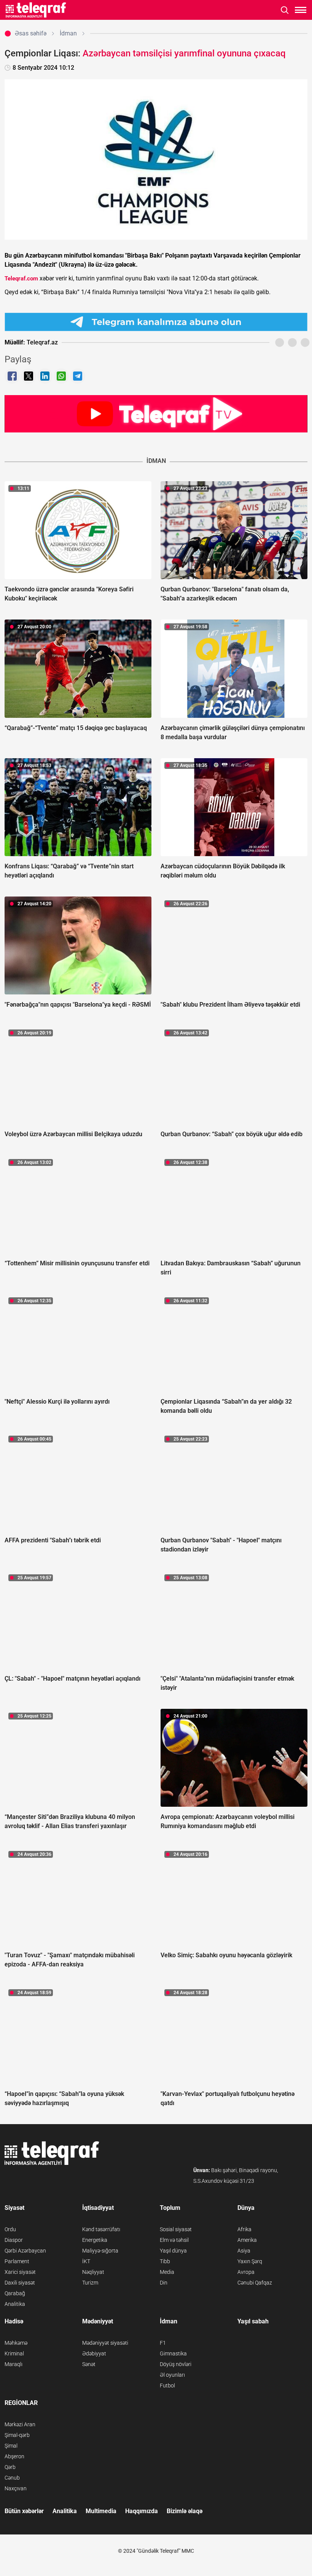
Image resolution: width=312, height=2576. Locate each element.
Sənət (89, 2364)
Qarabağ (15, 2293)
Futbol (167, 2385)
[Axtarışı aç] (285, 10)
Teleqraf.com (21, 279)
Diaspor (14, 2240)
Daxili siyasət (20, 2283)
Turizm (90, 2283)
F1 (163, 2343)
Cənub (12, 2478)
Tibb (165, 2261)
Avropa (246, 2272)
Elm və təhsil (174, 2240)
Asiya (244, 2251)
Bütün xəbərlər (24, 2511)
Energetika (95, 2240)
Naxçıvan (16, 2488)
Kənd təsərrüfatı (101, 2229)
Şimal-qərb (17, 2435)
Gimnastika (173, 2353)
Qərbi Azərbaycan (25, 2251)
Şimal (11, 2446)
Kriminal (14, 2353)
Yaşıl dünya (173, 2251)
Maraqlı (14, 2364)
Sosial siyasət (176, 2229)
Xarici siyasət (20, 2272)
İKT (86, 2261)
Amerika (247, 2240)
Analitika (15, 2304)
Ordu (10, 2229)
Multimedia (101, 2511)
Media (167, 2272)
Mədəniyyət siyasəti (105, 2343)
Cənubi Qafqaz (255, 2283)
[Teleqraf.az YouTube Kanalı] (156, 413)
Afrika (244, 2229)
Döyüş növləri (176, 2364)
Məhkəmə (16, 2343)
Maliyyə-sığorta (100, 2251)
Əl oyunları (172, 2375)
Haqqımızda (142, 2511)
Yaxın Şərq (250, 2261)
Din (164, 2283)
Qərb (10, 2467)
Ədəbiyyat (94, 2353)
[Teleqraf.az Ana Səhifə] (36, 10)
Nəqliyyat (93, 2272)
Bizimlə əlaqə (185, 2511)
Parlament (17, 2261)
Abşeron (14, 2456)
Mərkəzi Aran (20, 2424)
